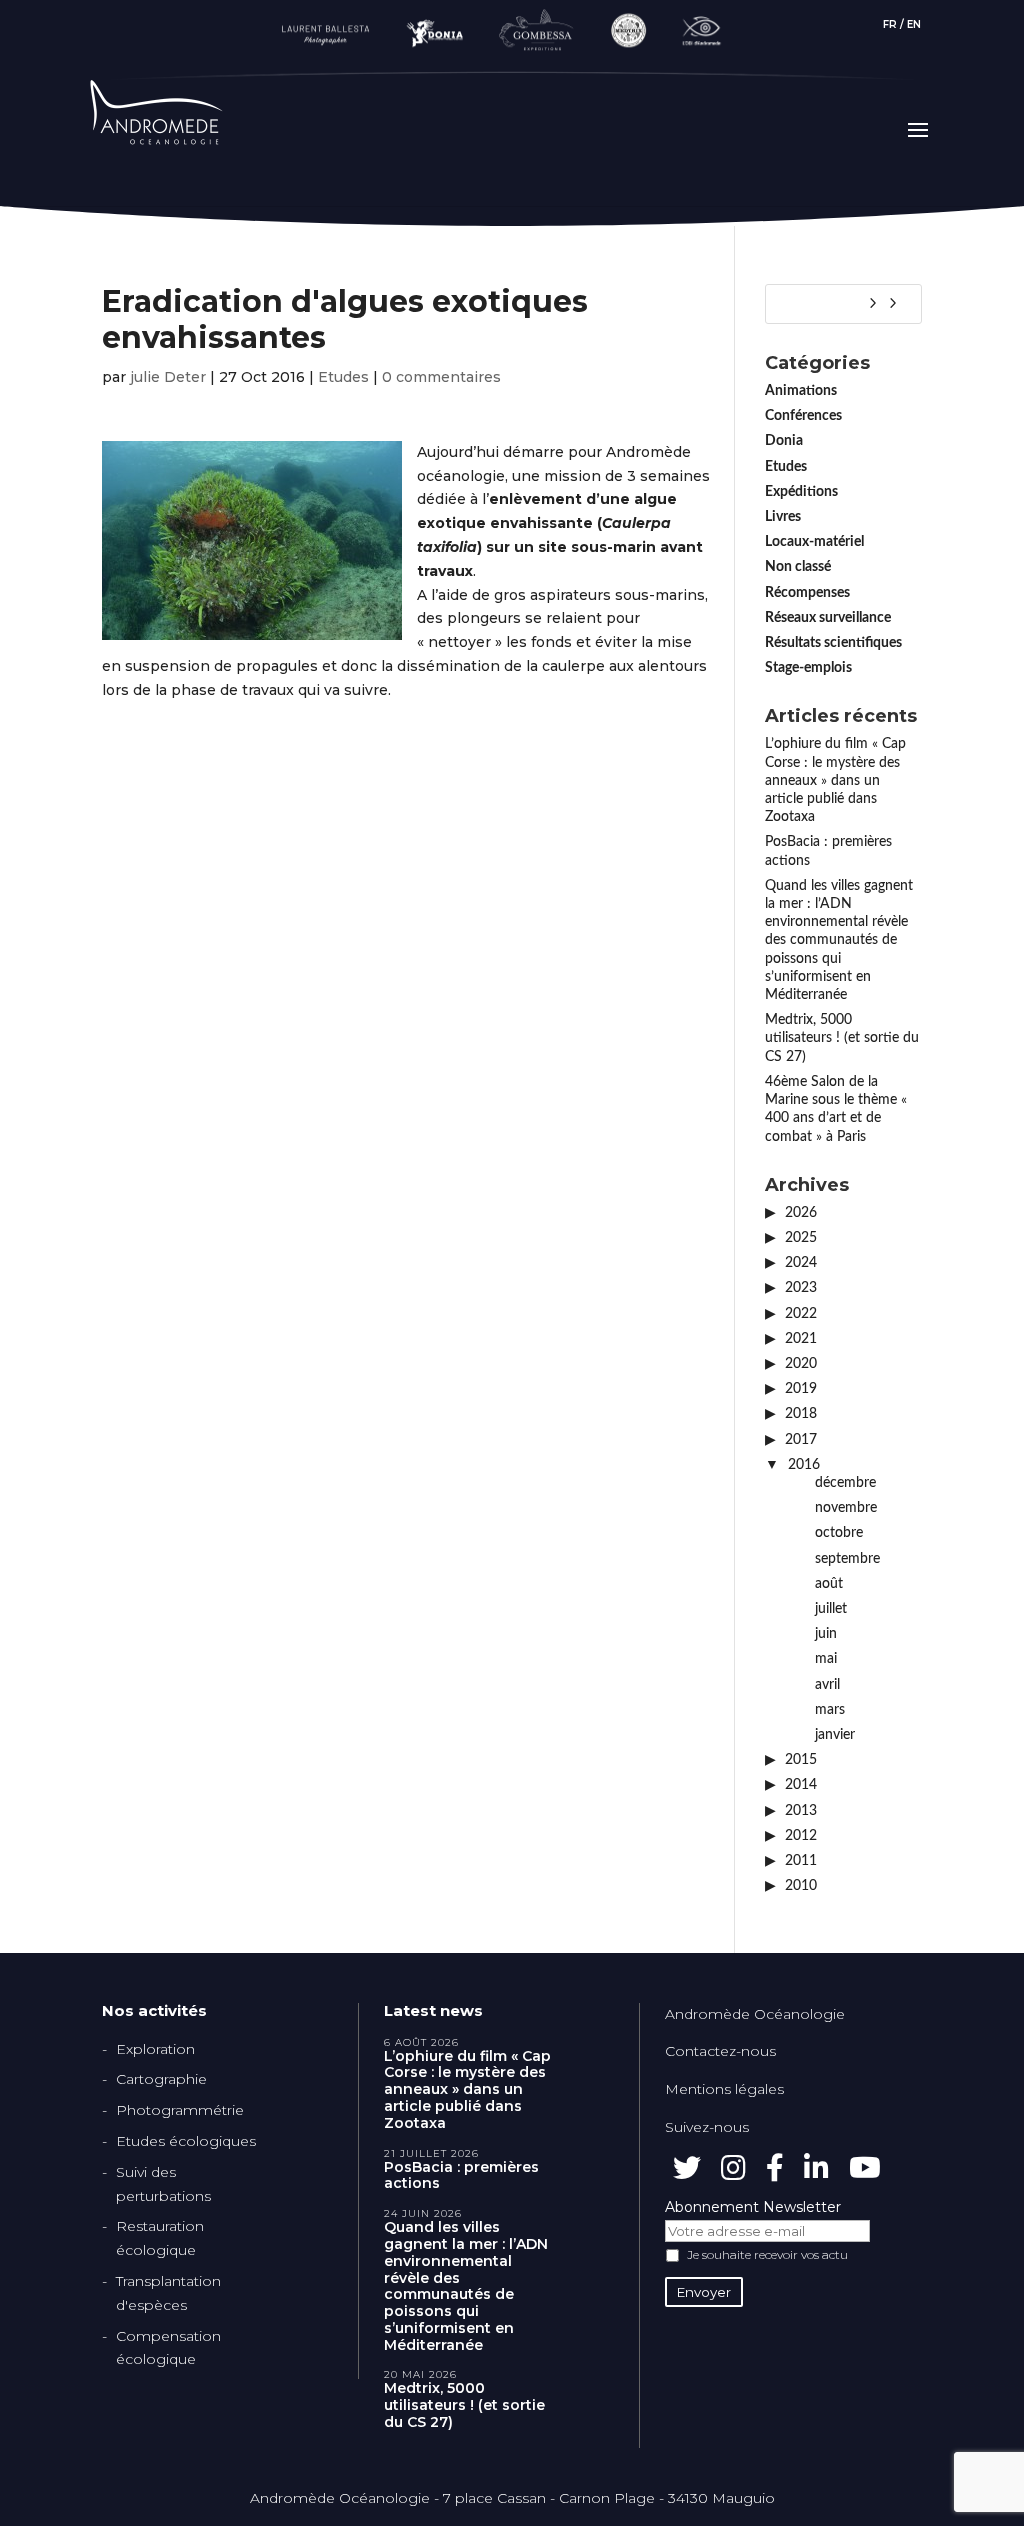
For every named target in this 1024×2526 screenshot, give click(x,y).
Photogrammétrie (180, 2110)
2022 (801, 1314)
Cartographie (161, 2079)
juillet (831, 1609)
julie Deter (168, 377)
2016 (804, 1465)
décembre (845, 1483)
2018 (801, 1414)
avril (827, 1685)
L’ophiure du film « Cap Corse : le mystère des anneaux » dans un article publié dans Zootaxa (835, 780)
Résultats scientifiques (833, 643)
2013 (801, 1811)
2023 (801, 1288)
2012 (801, 1836)
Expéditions (801, 492)
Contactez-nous (720, 2051)
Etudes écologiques (186, 2141)
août (829, 1584)
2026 (801, 1213)
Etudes (343, 377)
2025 (801, 1238)
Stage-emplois (808, 668)
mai (826, 1659)
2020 (801, 1364)
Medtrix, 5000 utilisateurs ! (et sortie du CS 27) (842, 1038)
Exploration (155, 2049)
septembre (847, 1559)
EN (914, 24)
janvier (835, 1735)
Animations (801, 391)
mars (830, 1710)
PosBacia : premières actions (461, 2176)
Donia (784, 441)
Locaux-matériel (814, 542)
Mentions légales (724, 2089)
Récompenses (807, 593)
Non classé (798, 567)
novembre (846, 1508)
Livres (783, 517)
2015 (801, 1760)
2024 (801, 1263)
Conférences (803, 416)
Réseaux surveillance (828, 618)
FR (890, 24)
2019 (801, 1389)
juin (826, 1634)
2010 (801, 1886)
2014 (801, 1785)
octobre (839, 1533)
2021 (801, 1339)
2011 (801, 1861)
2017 (801, 1440)
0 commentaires (441, 377)
